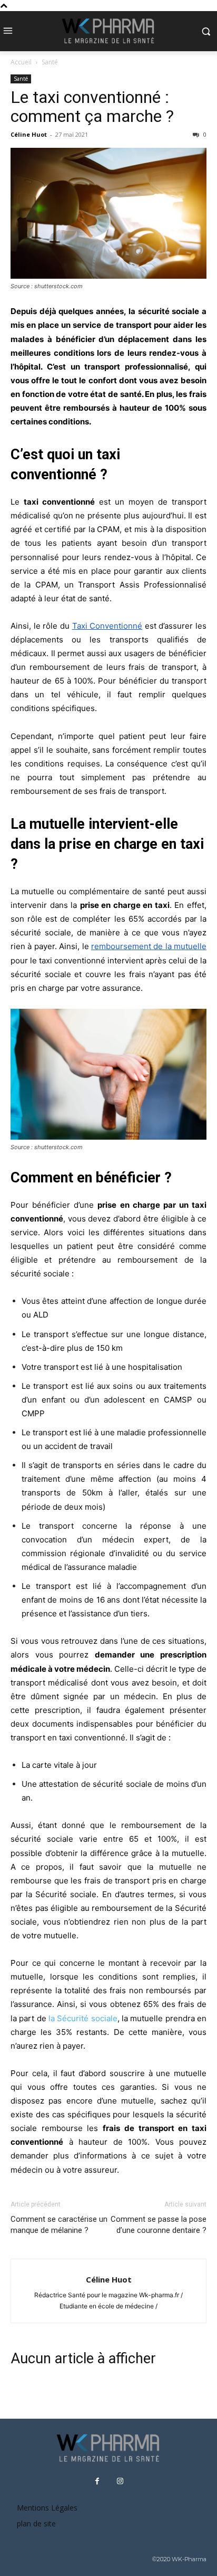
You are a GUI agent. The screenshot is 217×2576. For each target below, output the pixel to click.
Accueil (21, 62)
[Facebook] (97, 2482)
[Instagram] (120, 2482)
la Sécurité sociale (83, 2018)
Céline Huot (29, 134)
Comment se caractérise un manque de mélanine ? (59, 2225)
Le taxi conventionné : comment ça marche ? (92, 107)
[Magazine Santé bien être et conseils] (108, 31)
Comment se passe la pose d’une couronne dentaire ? (159, 2225)
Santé (50, 62)
